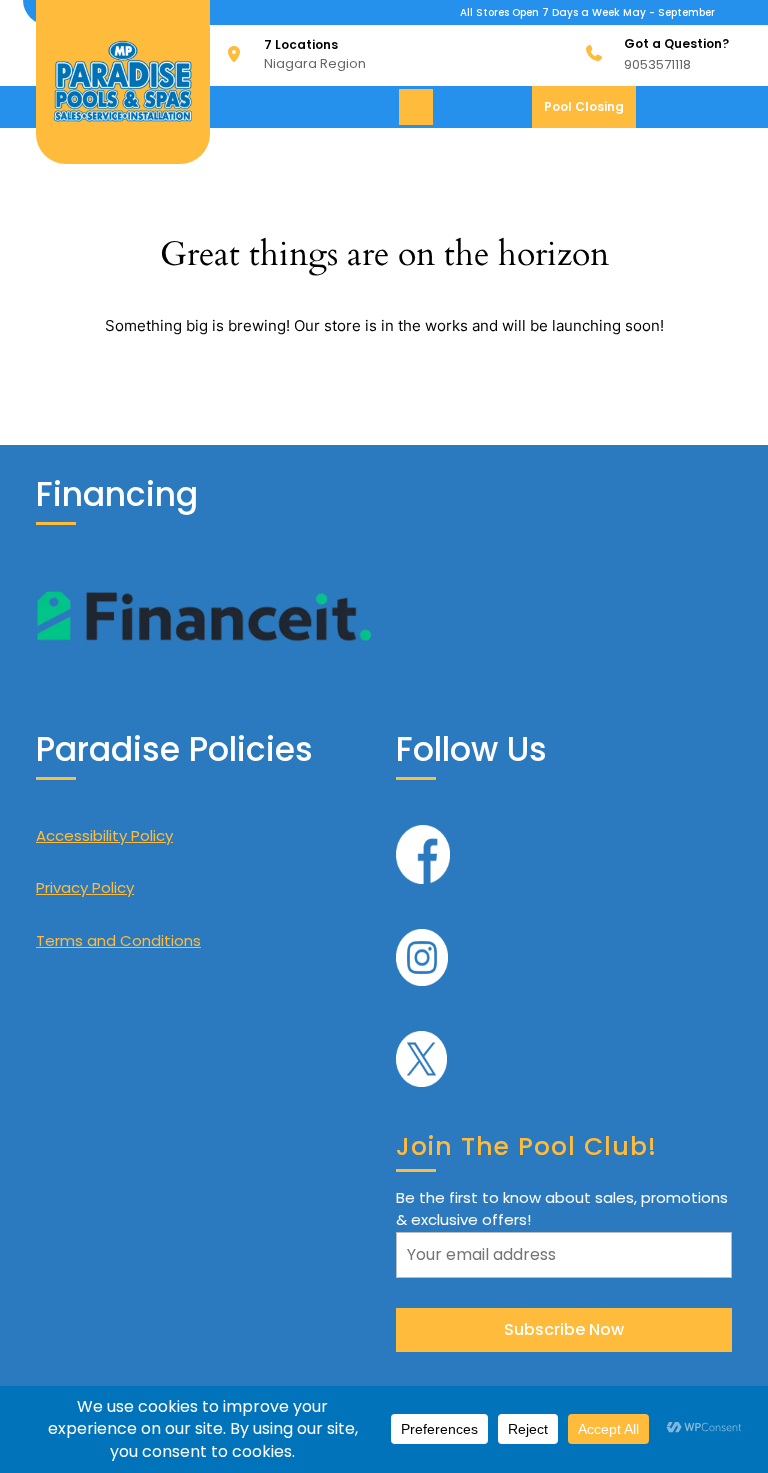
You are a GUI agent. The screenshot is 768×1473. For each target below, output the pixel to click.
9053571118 (657, 64)
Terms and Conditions (118, 940)
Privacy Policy (85, 887)
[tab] (418, 107)
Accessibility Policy (104, 835)
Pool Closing (590, 112)
